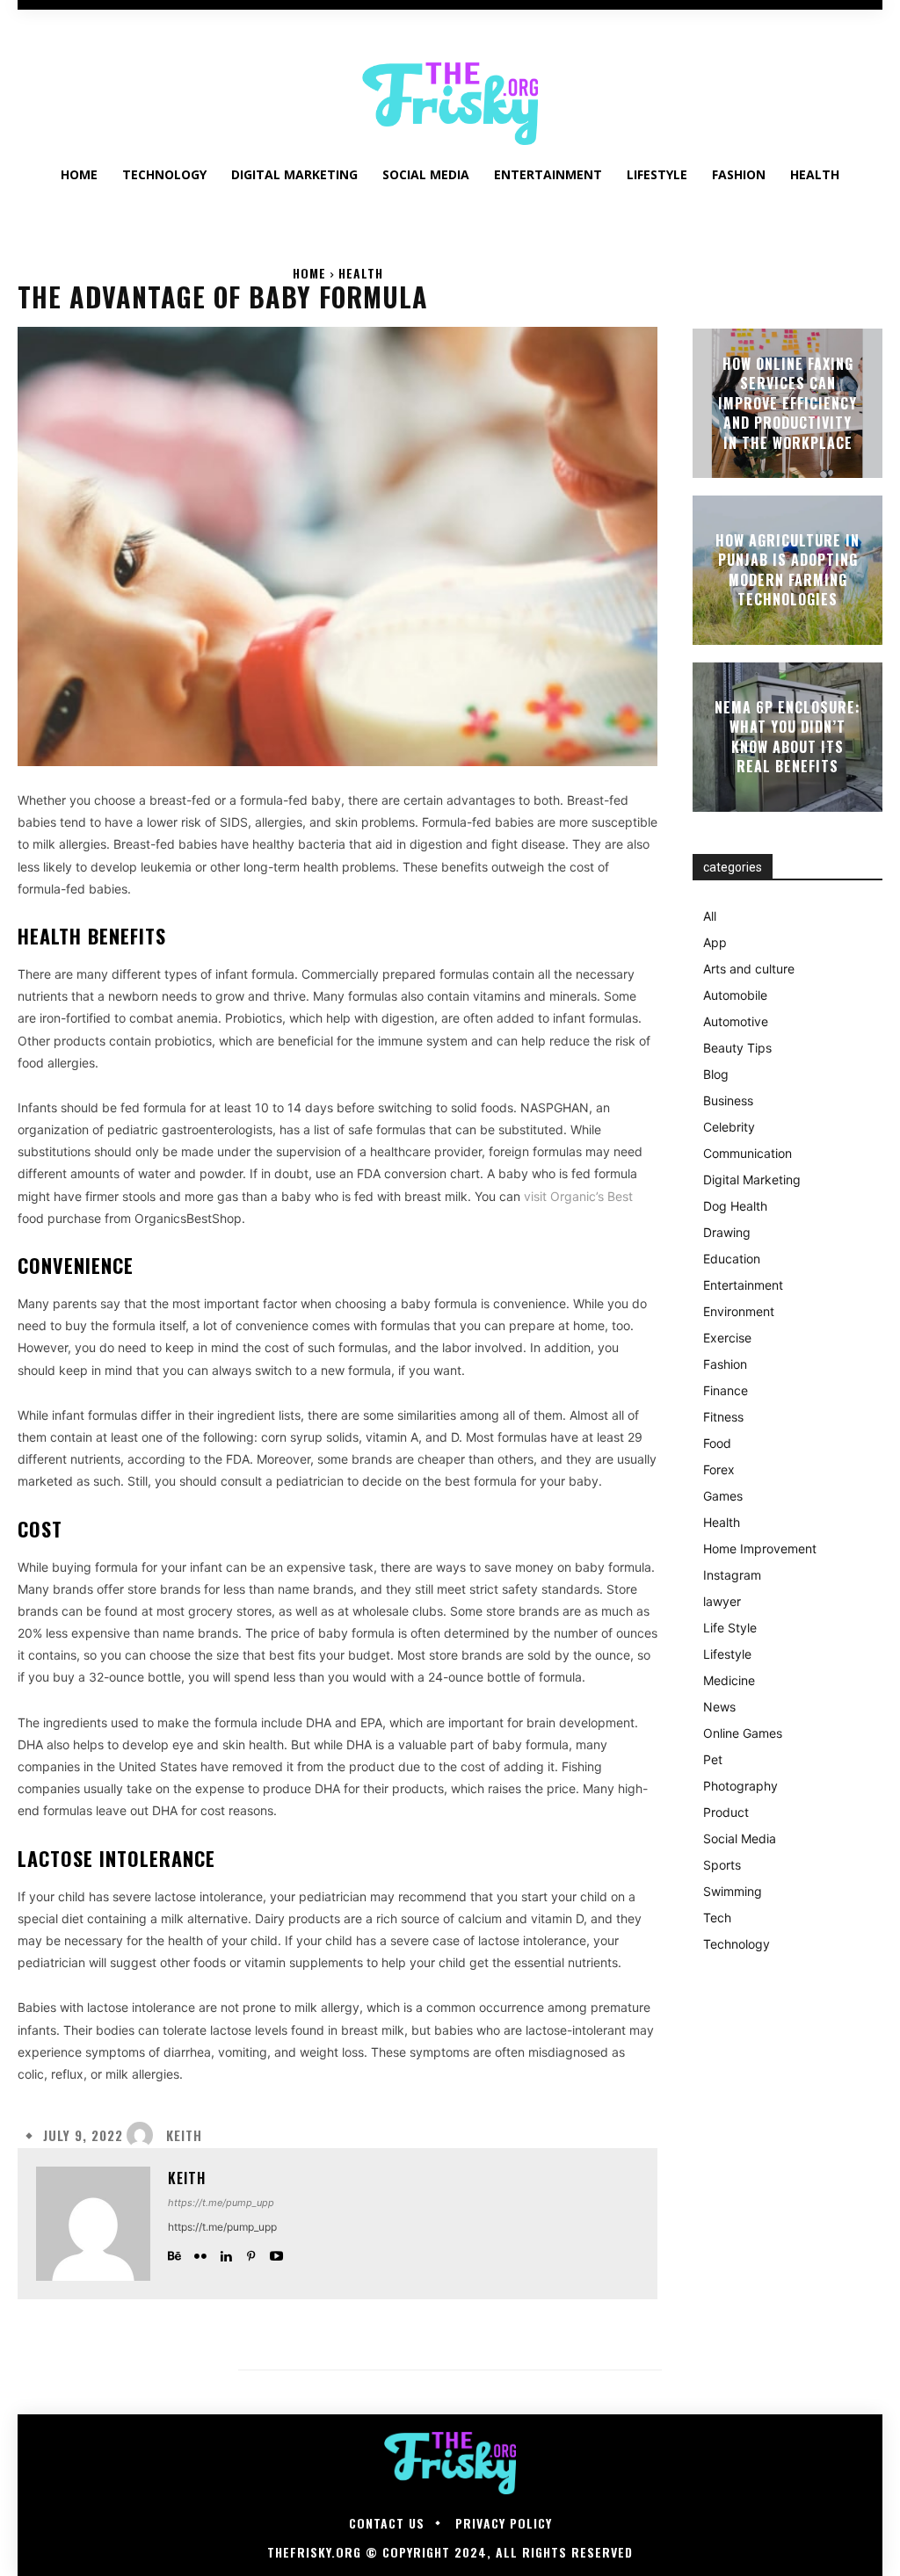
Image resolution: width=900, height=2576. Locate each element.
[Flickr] (200, 2252)
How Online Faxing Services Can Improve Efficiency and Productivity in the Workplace (787, 403)
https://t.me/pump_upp (221, 2203)
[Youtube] (276, 2252)
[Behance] (174, 2252)
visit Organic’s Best (578, 1196)
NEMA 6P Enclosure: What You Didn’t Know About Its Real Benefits (787, 737)
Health (361, 273)
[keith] (144, 2135)
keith (184, 2135)
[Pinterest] (251, 2252)
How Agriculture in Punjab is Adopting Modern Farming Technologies (787, 570)
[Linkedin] (225, 2252)
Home (309, 273)
